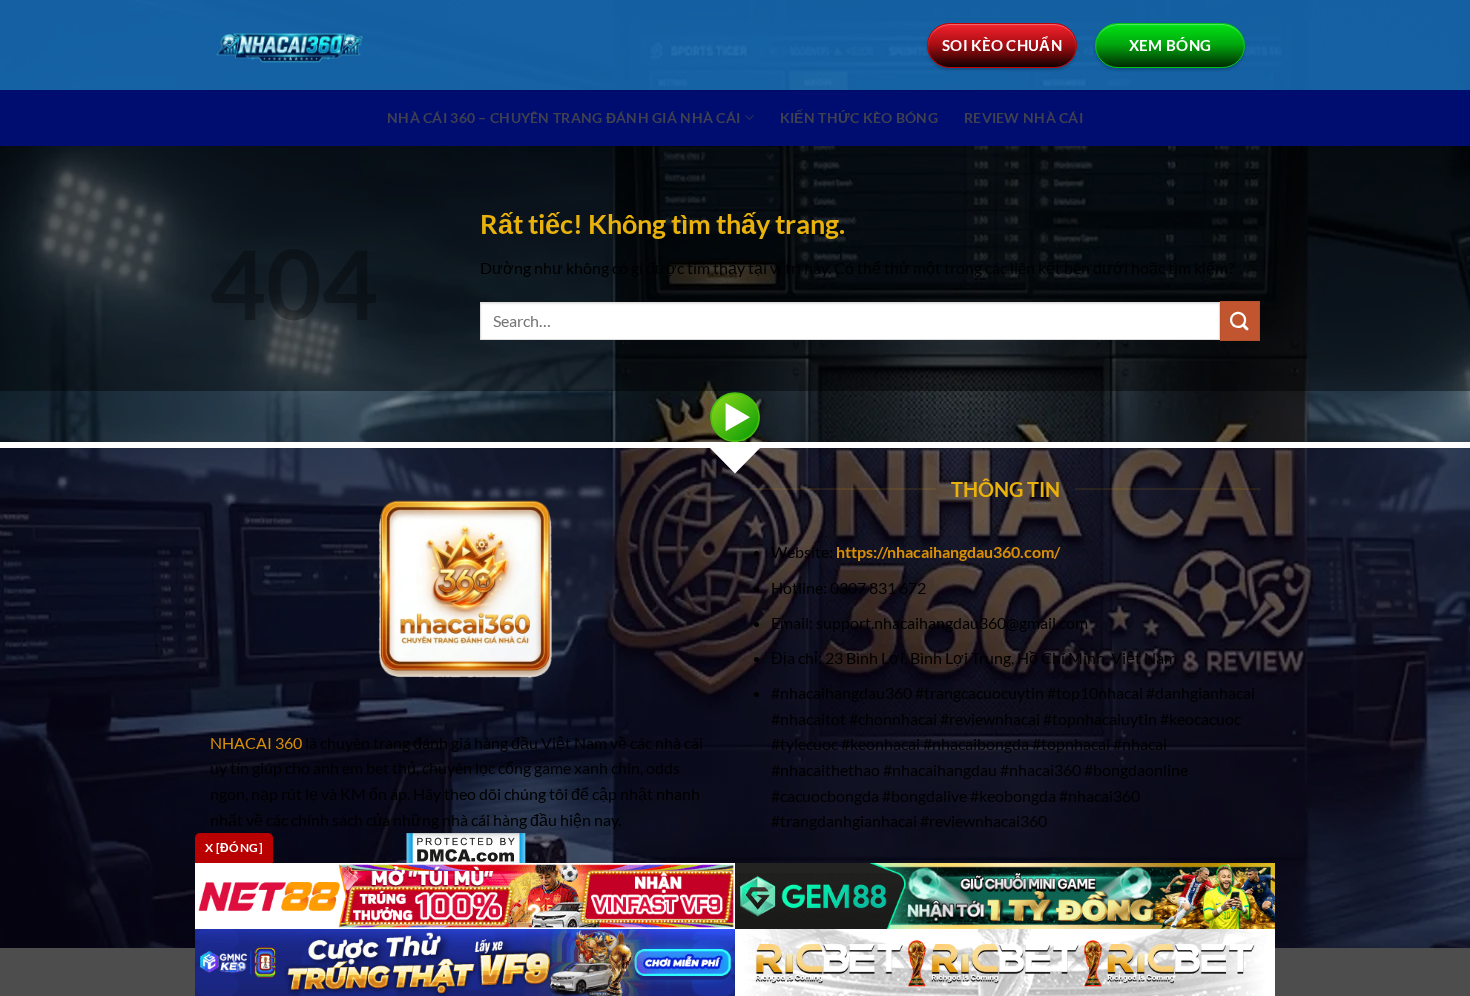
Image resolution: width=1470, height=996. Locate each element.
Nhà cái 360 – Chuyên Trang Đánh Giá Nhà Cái (563, 117)
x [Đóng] (234, 847)
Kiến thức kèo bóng (859, 117)
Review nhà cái (1023, 117)
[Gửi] (1240, 320)
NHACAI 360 (257, 742)
